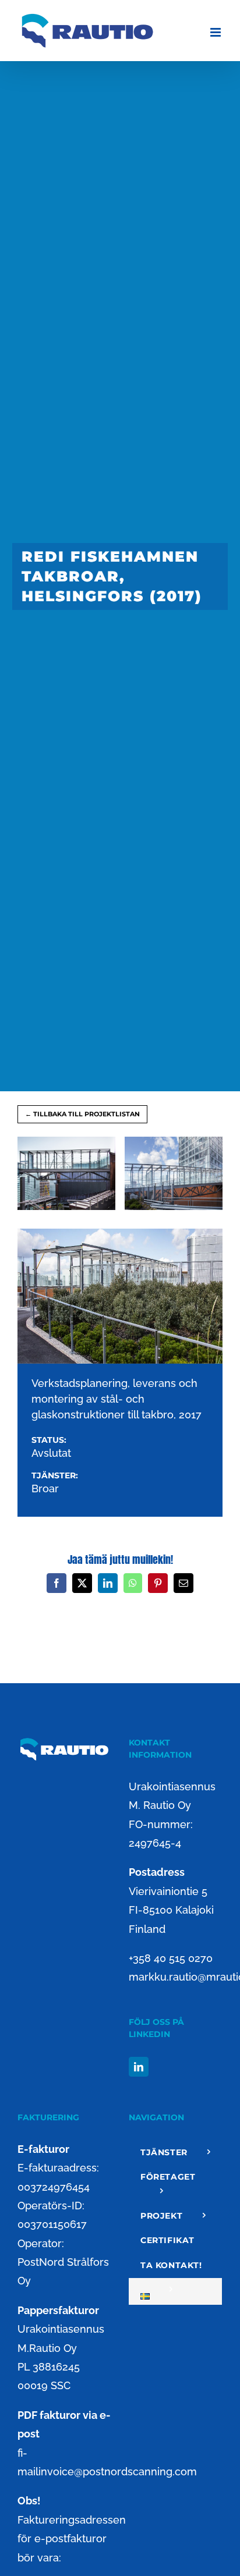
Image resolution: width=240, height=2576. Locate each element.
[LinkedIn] (139, 2067)
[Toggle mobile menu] (216, 32)
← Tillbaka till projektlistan (82, 1114)
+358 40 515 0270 (171, 1958)
